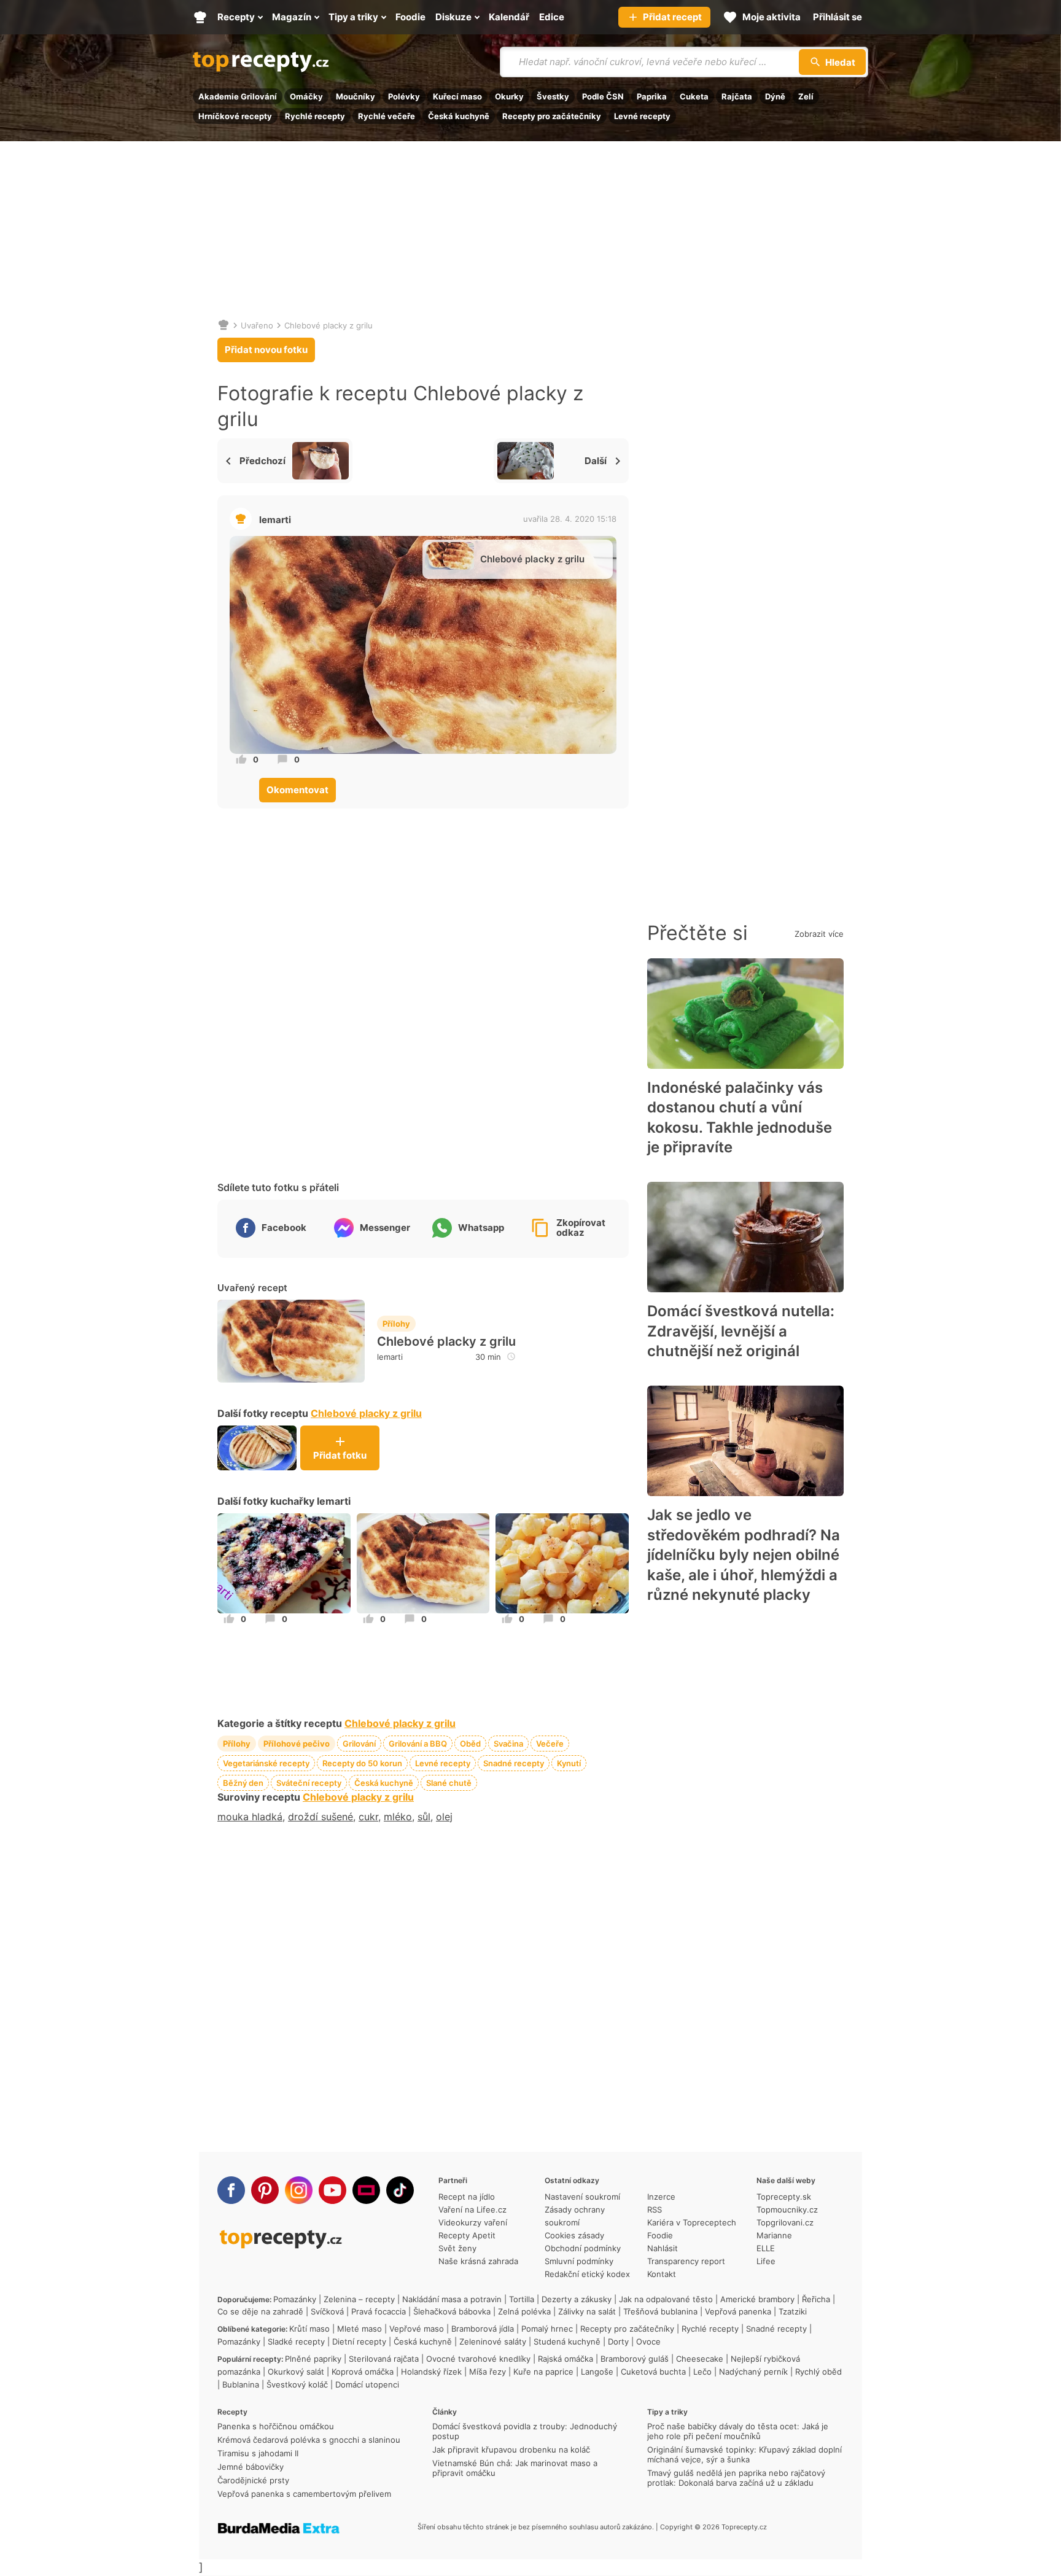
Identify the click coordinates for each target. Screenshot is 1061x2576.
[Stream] (366, 2190)
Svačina (508, 1744)
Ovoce (648, 2341)
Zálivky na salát (587, 2311)
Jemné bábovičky (251, 2467)
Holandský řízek (431, 2372)
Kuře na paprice (543, 2372)
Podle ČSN (603, 96)
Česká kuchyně (459, 116)
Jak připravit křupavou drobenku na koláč (511, 2450)
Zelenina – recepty (359, 2299)
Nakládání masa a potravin (452, 2299)
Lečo (702, 2372)
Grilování (359, 1744)
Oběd (470, 1744)
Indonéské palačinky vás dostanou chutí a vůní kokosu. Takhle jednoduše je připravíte (740, 1117)
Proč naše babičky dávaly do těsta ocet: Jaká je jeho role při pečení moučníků (738, 2431)
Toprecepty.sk (784, 2197)
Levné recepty (642, 116)
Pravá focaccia (379, 2311)
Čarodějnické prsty (253, 2480)
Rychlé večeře (387, 116)
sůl (424, 1817)
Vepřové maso (417, 2329)
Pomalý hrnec (547, 2329)
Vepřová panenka (738, 2311)
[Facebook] (231, 2190)
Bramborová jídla (483, 2329)
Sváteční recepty (309, 1783)
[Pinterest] (265, 2190)
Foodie (660, 2235)
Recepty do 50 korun (362, 1763)
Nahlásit (663, 2248)
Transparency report (686, 2261)
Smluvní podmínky (579, 2261)
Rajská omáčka (565, 2359)
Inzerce (661, 2197)
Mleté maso (359, 2329)
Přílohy (396, 1324)
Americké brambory (757, 2299)
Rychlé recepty (315, 116)
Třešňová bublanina (660, 2311)
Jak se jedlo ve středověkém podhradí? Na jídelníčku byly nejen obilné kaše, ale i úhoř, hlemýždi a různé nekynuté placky (744, 1555)
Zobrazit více (819, 934)
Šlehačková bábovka (452, 2311)
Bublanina (241, 2384)
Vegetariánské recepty (266, 1763)
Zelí (806, 96)
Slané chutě (449, 1783)
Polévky (404, 96)
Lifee (766, 2261)
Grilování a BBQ (418, 1744)
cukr (368, 1817)
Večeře (550, 1744)
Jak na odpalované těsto (666, 2299)
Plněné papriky (313, 2359)
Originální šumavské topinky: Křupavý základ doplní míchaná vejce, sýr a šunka (744, 2454)
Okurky (509, 96)
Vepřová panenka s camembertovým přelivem (304, 2494)
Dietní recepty (359, 2341)
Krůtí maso (309, 2329)
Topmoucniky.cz (787, 2209)
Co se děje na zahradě (260, 2311)
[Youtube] (332, 2190)
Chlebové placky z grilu (328, 325)
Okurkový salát (296, 2372)
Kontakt (662, 2274)
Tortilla (522, 2299)
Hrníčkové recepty (235, 116)
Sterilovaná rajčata (384, 2359)
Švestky (553, 96)
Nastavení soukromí (582, 2197)
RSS (655, 2209)
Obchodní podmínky (583, 2248)
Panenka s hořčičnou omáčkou (276, 2426)
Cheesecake (700, 2359)
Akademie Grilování (238, 96)
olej (444, 1817)
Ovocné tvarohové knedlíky (478, 2359)
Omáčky (306, 96)
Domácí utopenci (367, 2384)
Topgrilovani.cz (785, 2222)
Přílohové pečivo (297, 1744)
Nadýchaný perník (753, 2372)
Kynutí (569, 1763)
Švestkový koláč (297, 2384)
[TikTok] (400, 2190)
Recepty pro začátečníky (552, 116)
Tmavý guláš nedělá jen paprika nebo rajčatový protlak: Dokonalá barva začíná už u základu (736, 2478)
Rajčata (737, 96)
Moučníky (356, 96)
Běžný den (243, 1783)
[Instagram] (299, 2190)
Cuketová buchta (653, 2372)
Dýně (775, 96)
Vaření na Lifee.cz (472, 2209)
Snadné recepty (514, 1763)
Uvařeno (257, 325)
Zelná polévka (524, 2311)
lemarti (275, 520)
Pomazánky (295, 2299)
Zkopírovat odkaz (581, 1228)
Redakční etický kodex (587, 2274)
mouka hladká (250, 1817)
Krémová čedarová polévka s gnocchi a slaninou (309, 2440)
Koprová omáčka (363, 2372)
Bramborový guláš (635, 2359)
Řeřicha (816, 2299)
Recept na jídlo (467, 2197)
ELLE (766, 2248)
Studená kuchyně (567, 2341)
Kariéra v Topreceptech (692, 2222)
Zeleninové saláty (493, 2341)
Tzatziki (793, 2311)
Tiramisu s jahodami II (258, 2453)
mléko (398, 1817)
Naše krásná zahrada (478, 2261)
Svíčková (327, 2311)
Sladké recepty (296, 2341)
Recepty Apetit (467, 2235)
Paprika (652, 96)
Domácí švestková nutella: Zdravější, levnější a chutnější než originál (741, 1331)
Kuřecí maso (457, 96)
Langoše (597, 2372)
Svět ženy (457, 2248)
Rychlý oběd (818, 2372)
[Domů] (223, 325)
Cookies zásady (574, 2235)
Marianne (774, 2235)
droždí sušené (321, 1817)
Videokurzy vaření (473, 2222)
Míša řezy (488, 2372)
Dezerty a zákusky (577, 2299)
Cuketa (694, 96)
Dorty (618, 2341)
